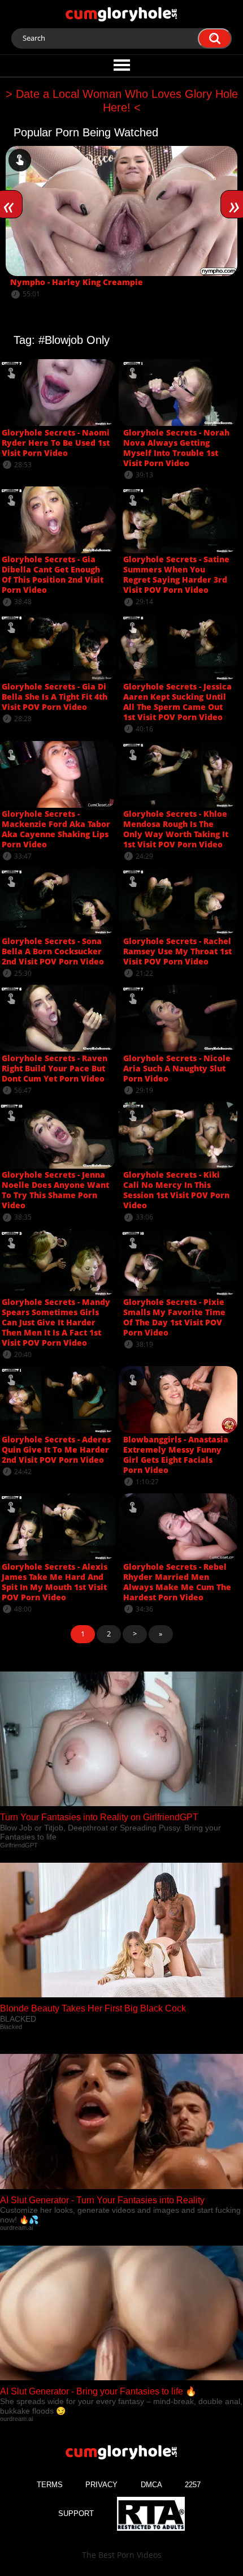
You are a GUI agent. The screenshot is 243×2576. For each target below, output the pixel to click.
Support (76, 2513)
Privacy (101, 2485)
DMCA (151, 2485)
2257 (193, 2485)
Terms (50, 2485)
